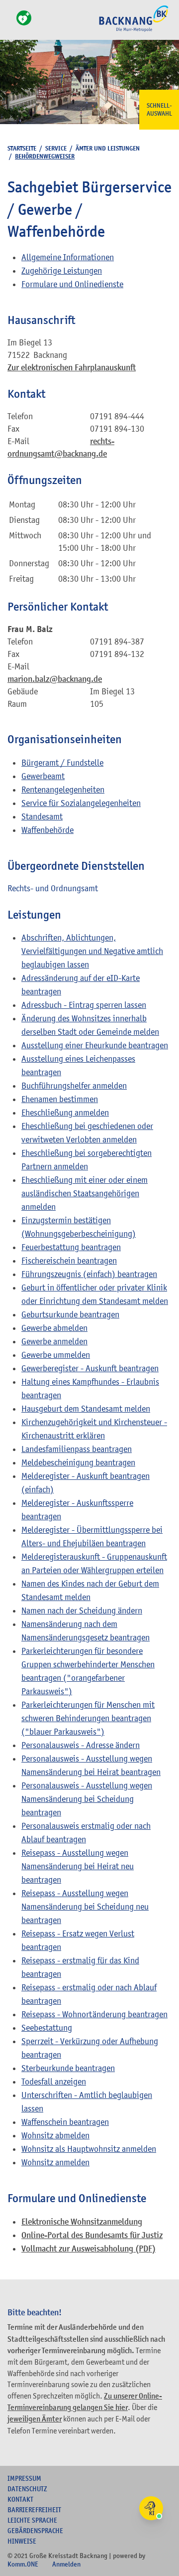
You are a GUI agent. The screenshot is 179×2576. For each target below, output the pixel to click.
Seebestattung (47, 2028)
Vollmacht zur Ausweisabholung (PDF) (89, 2249)
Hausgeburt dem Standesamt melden (86, 1409)
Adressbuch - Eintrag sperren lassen (84, 1005)
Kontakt (20, 2499)
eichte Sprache (32, 2520)
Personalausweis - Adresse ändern (81, 1745)
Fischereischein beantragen (69, 1261)
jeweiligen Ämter (35, 2419)
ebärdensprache (35, 2531)
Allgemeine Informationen (68, 257)
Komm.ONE (23, 2564)
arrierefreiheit (34, 2510)
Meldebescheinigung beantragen (78, 1462)
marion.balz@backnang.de (55, 679)
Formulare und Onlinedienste (72, 284)
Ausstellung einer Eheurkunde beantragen (95, 1045)
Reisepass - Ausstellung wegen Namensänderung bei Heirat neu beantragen (78, 1866)
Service (56, 148)
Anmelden (66, 2564)
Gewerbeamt (43, 776)
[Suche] (10, 24)
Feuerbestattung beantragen (71, 1247)
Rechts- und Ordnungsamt (53, 888)
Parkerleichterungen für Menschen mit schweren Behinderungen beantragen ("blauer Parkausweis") (88, 1718)
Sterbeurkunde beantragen (68, 2068)
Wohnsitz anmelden (55, 2162)
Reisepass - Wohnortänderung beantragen (94, 2014)
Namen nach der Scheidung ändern (82, 1610)
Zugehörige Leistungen (62, 271)
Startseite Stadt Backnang (134, 30)
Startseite (22, 148)
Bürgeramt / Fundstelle (62, 763)
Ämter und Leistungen (108, 148)
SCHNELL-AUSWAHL (159, 110)
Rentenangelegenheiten (63, 790)
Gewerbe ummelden (56, 1355)
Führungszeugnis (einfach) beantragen (89, 1274)
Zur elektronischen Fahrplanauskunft (72, 368)
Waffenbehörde (47, 830)
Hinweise (22, 2541)
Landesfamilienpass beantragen (77, 1449)
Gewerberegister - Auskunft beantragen (90, 1368)
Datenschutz (27, 2489)
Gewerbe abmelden (54, 1328)
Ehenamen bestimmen (60, 1099)
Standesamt (42, 816)
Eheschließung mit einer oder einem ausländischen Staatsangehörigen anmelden (85, 1193)
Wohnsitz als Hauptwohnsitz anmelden (89, 2149)
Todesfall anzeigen (54, 2082)
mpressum (24, 2478)
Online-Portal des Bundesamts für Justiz (92, 2235)
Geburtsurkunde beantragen (70, 1314)
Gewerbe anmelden (54, 1341)
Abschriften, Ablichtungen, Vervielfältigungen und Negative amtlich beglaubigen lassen (92, 951)
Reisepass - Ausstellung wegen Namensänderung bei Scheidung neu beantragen (85, 1907)
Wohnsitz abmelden (55, 2135)
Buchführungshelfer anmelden (74, 1086)
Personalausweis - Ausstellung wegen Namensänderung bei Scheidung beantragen (87, 1799)
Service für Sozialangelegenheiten (81, 803)
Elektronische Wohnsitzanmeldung (82, 2222)
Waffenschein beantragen (65, 2122)
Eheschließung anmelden (65, 1113)
